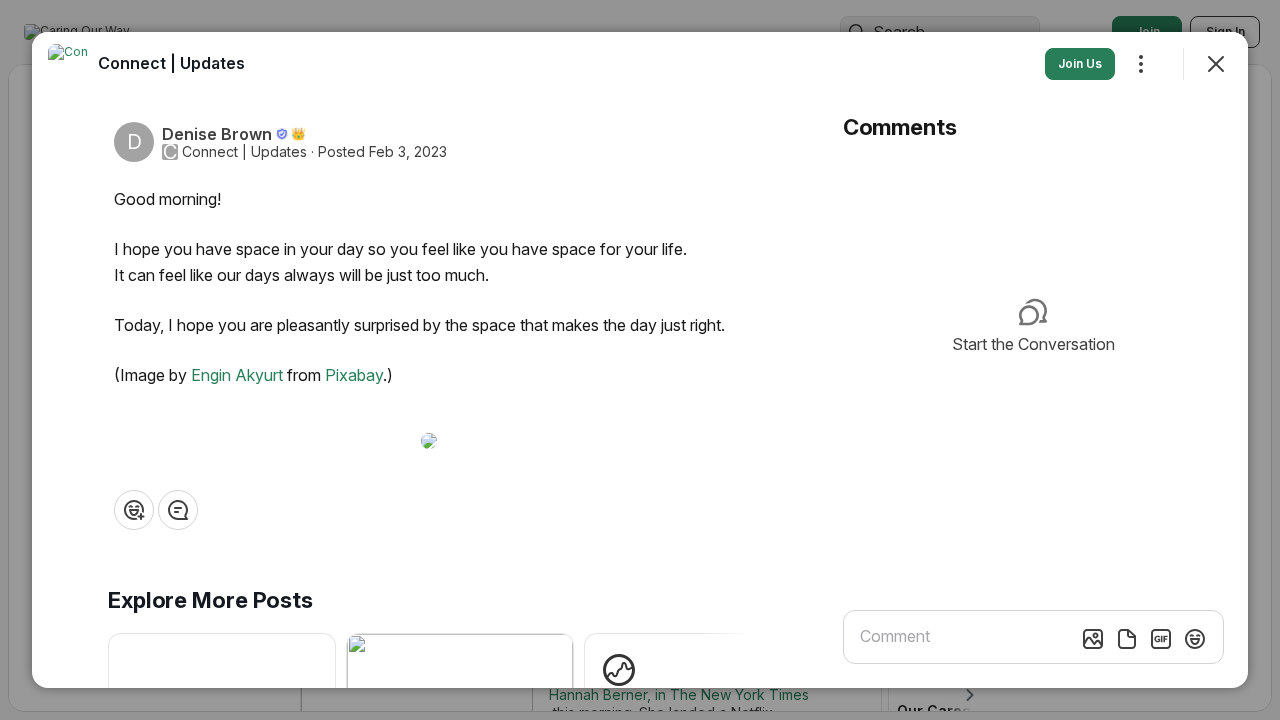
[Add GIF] (1161, 639)
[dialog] (640, 360)
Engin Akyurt (237, 375)
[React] (134, 510)
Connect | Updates (244, 152)
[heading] (171, 63)
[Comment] (178, 510)
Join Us (1080, 63)
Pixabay (354, 375)
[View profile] (68, 64)
